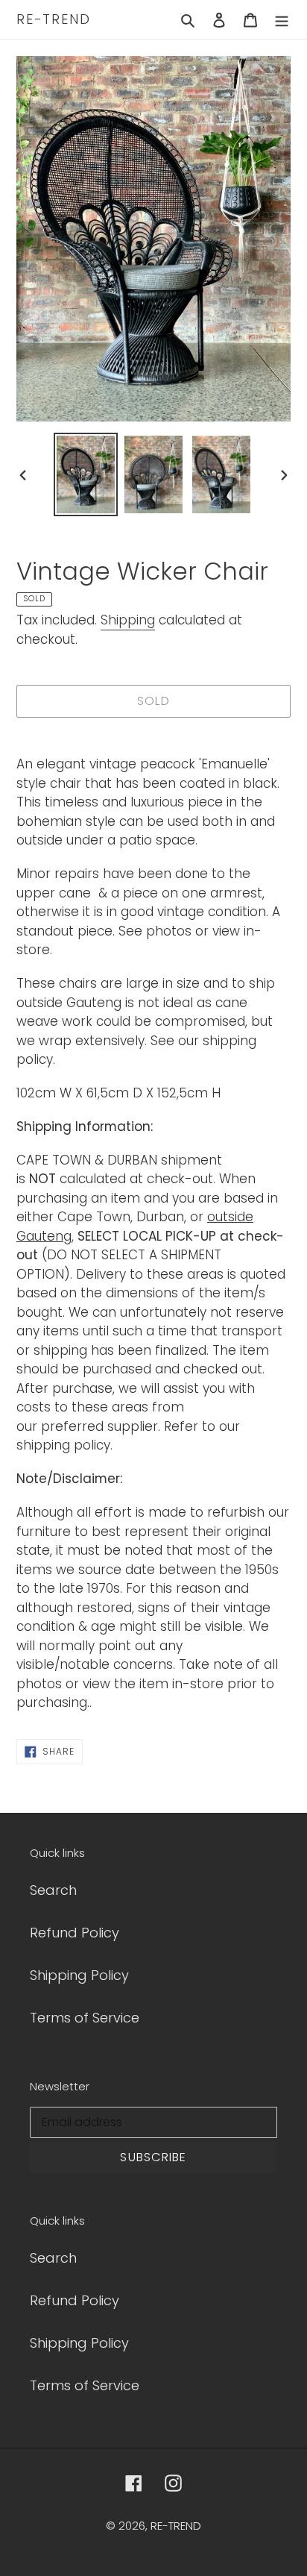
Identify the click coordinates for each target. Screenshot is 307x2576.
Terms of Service (85, 2018)
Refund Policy (75, 1933)
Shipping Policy (79, 1975)
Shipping (128, 620)
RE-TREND (53, 19)
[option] (86, 474)
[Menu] (282, 19)
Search (53, 1890)
